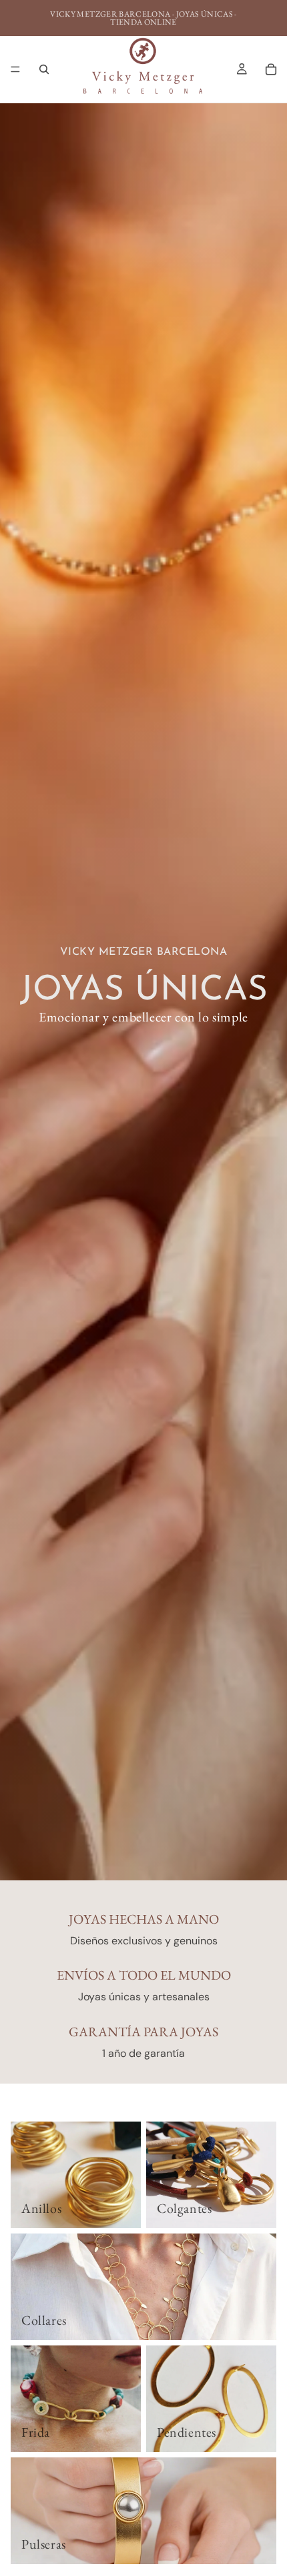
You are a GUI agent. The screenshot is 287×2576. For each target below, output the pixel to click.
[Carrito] (271, 69)
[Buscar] (44, 69)
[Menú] (15, 69)
